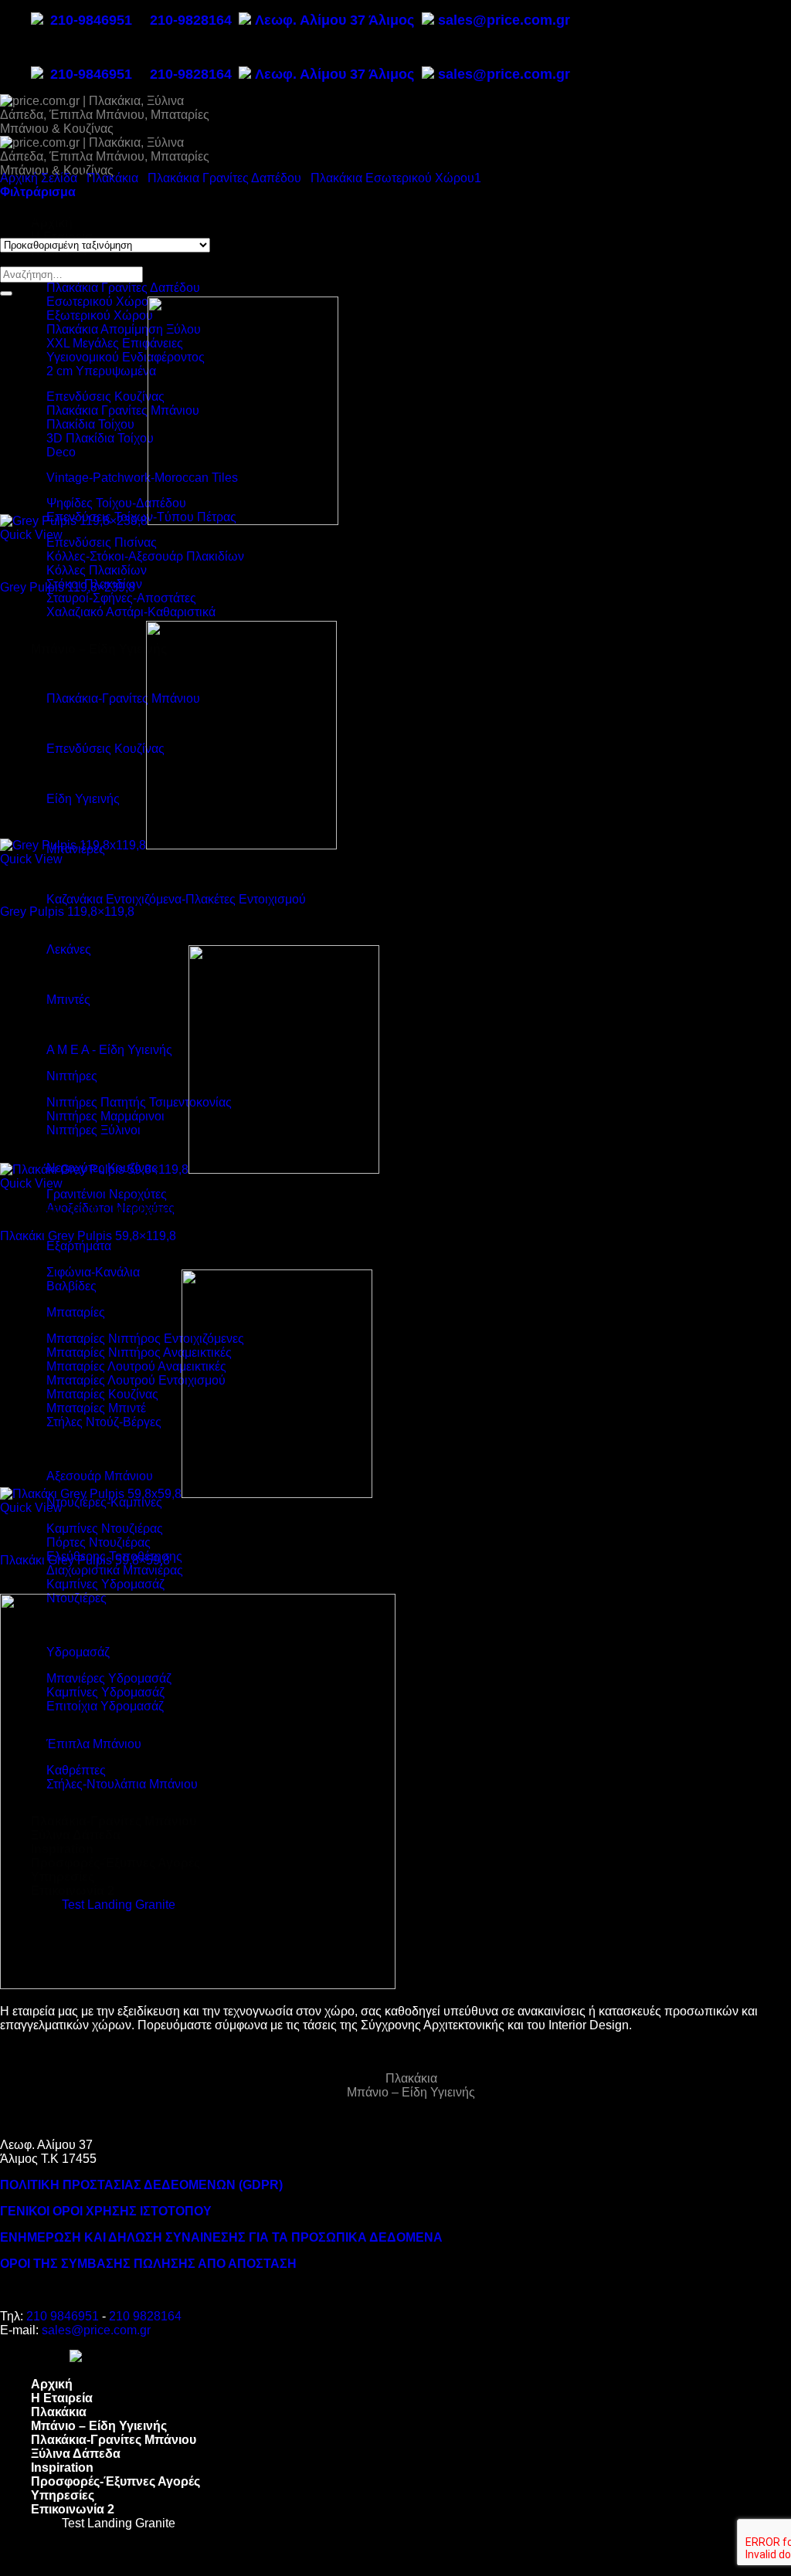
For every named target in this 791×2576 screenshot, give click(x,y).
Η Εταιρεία (62, 237)
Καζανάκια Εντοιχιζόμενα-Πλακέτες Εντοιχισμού (176, 899)
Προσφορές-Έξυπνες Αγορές (115, 2481)
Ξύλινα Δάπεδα (76, 2454)
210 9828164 (145, 2316)
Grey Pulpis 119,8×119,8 (67, 912)
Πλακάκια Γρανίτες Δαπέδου (123, 288)
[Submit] (6, 293)
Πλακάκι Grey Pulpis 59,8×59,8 (85, 1560)
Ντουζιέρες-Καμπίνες (104, 1502)
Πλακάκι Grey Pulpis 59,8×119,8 (88, 1236)
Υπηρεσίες (63, 2495)
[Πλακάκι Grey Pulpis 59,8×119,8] (190, 1169)
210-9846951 (91, 20)
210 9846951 (63, 2316)
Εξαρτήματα (79, 1246)
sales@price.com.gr (504, 20)
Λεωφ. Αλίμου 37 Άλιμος (336, 20)
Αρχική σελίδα (39, 178)
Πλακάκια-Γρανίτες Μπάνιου (114, 2440)
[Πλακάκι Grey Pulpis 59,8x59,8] (186, 1494)
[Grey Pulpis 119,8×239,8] (169, 521)
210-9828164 (191, 20)
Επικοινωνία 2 (73, 2509)
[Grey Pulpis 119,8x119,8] (168, 845)
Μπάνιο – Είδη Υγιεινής (411, 2092)
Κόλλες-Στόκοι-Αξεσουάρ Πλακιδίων (145, 556)
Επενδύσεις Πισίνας (102, 542)
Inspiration (62, 2468)
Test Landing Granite (119, 2523)
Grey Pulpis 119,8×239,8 (68, 587)
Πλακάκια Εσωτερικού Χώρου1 (396, 178)
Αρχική (52, 2384)
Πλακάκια (112, 178)
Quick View (31, 535)
